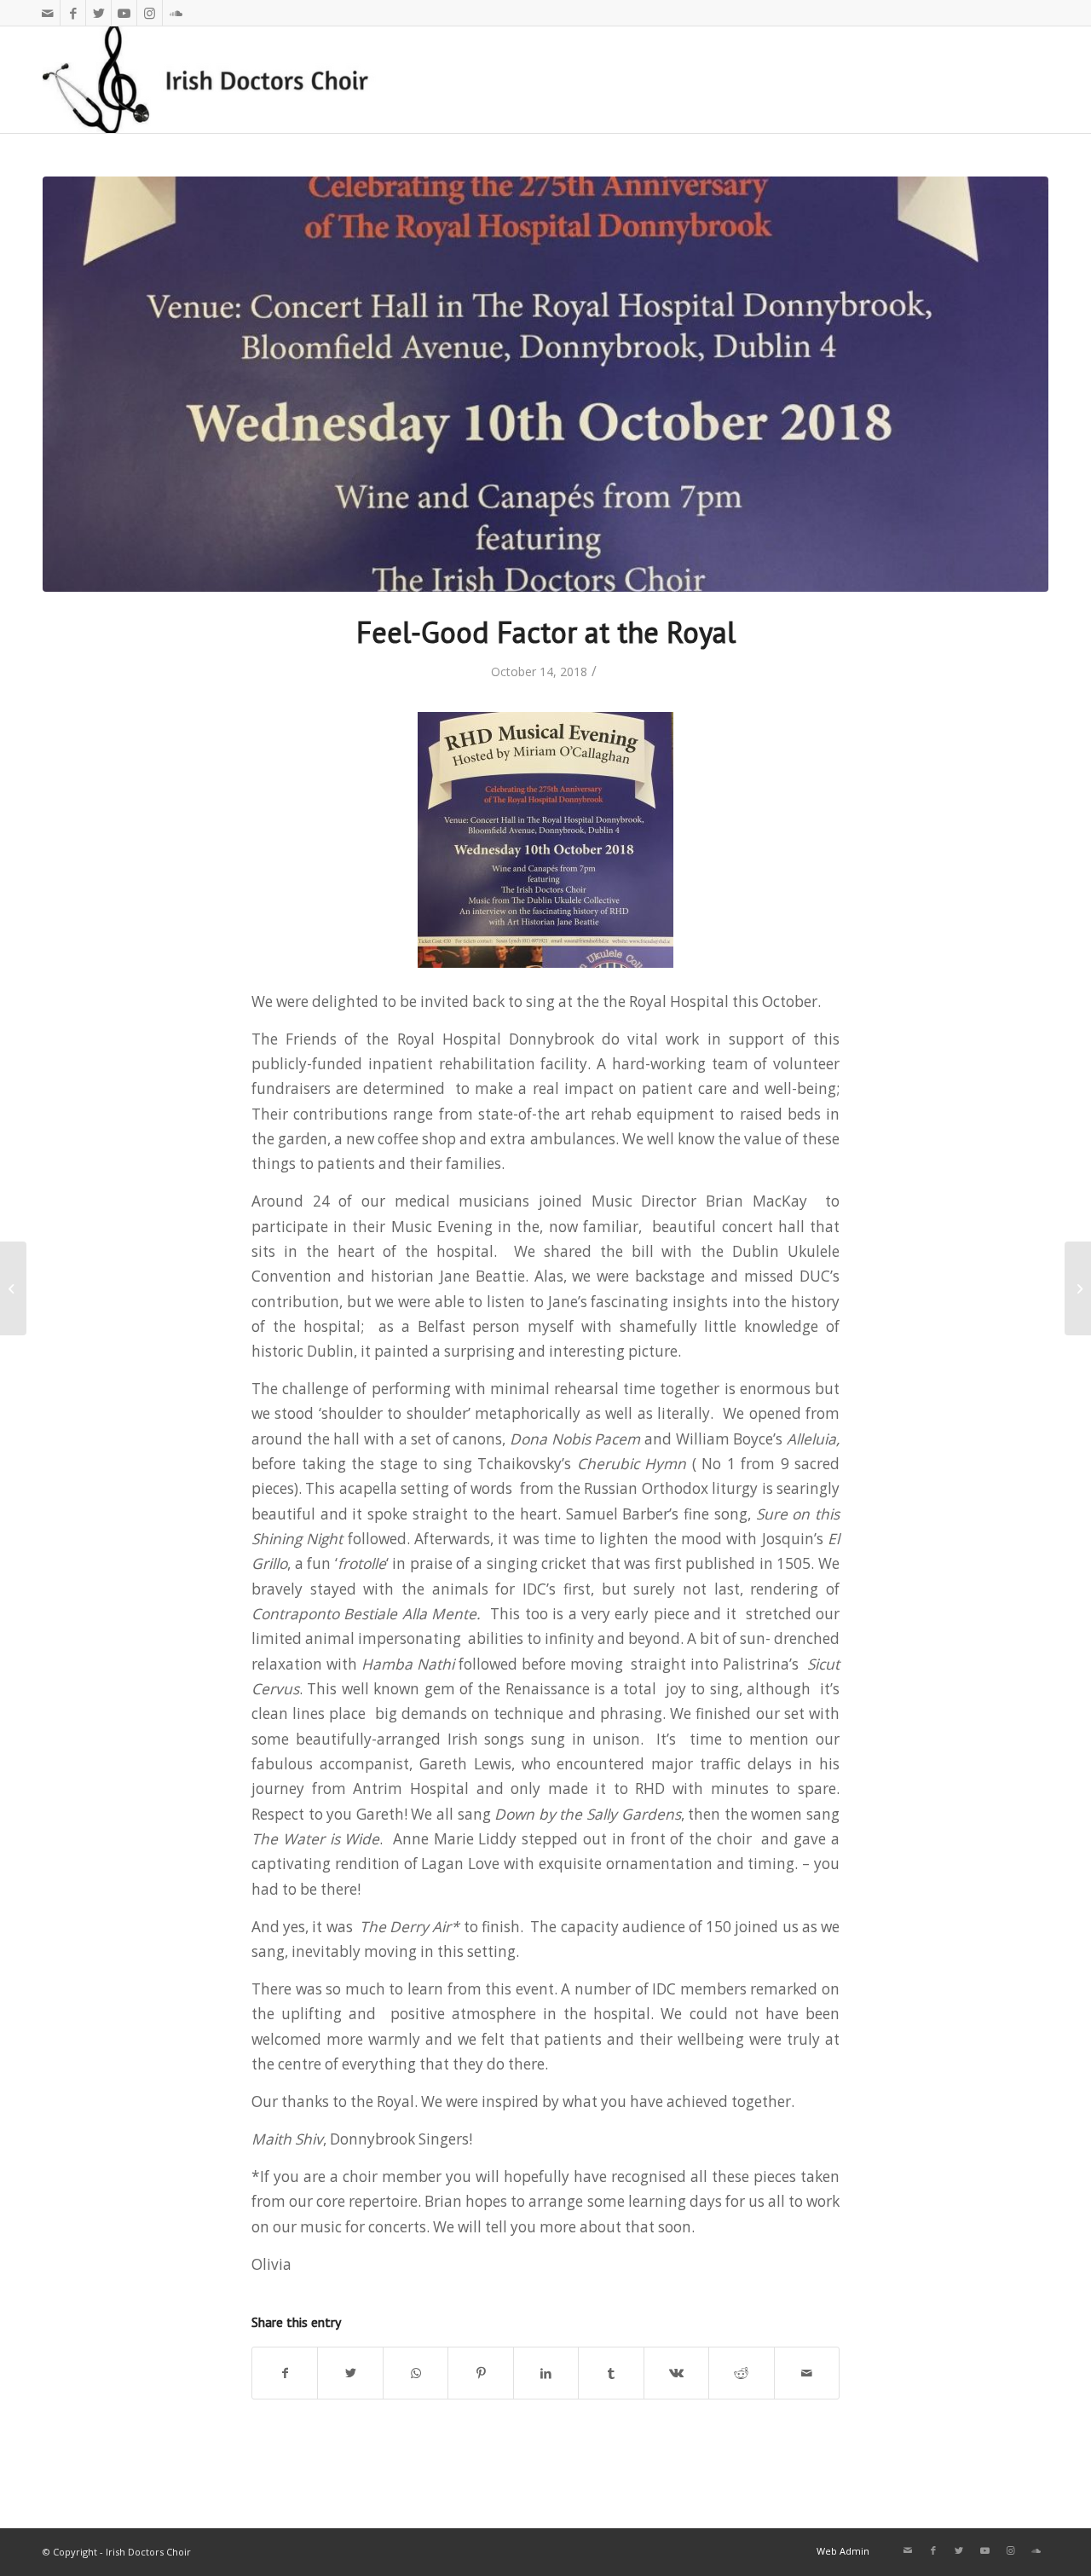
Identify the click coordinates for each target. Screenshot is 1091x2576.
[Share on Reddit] (741, 2373)
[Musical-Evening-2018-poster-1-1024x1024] (545, 384)
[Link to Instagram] (150, 13)
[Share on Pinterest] (480, 2373)
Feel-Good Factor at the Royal (546, 632)
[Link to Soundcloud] (176, 13)
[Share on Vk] (676, 2373)
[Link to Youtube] (124, 13)
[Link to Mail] (47, 13)
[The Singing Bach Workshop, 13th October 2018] (1078, 1288)
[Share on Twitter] (350, 2373)
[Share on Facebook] (285, 2373)
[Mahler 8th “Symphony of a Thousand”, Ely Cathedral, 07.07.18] (13, 1288)
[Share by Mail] (807, 2373)
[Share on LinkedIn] (546, 2373)
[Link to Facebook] (73, 13)
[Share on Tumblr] (611, 2373)
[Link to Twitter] (98, 13)
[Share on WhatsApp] (416, 2373)
